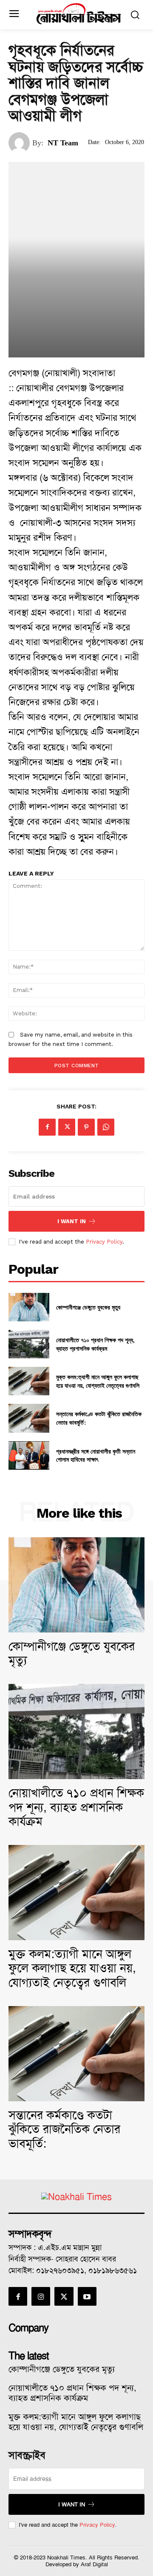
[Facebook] (47, 1127)
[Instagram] (41, 2296)
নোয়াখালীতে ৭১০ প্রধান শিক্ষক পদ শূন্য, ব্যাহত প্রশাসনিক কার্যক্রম (95, 1344)
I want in (72, 1221)
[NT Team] (20, 143)
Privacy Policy (104, 1242)
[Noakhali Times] (79, 14)
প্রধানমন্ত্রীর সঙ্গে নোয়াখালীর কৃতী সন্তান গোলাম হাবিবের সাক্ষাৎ (96, 1455)
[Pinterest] (86, 1127)
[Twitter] (67, 1127)
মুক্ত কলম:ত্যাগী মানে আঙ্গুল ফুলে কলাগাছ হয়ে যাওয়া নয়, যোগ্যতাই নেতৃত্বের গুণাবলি (98, 1381)
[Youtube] (87, 2296)
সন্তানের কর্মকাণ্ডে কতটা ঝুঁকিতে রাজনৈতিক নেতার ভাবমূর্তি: (64, 2129)
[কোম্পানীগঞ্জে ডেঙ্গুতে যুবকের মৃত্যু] (29, 1307)
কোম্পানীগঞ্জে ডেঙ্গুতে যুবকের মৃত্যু (88, 1307)
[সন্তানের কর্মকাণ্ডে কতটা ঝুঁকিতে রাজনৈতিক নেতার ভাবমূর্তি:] (29, 1418)
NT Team (63, 143)
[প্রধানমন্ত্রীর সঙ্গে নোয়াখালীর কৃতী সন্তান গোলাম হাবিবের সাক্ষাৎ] (29, 1455)
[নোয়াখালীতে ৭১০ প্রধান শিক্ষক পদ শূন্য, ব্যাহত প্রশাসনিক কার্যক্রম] (29, 1344)
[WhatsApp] (106, 1127)
